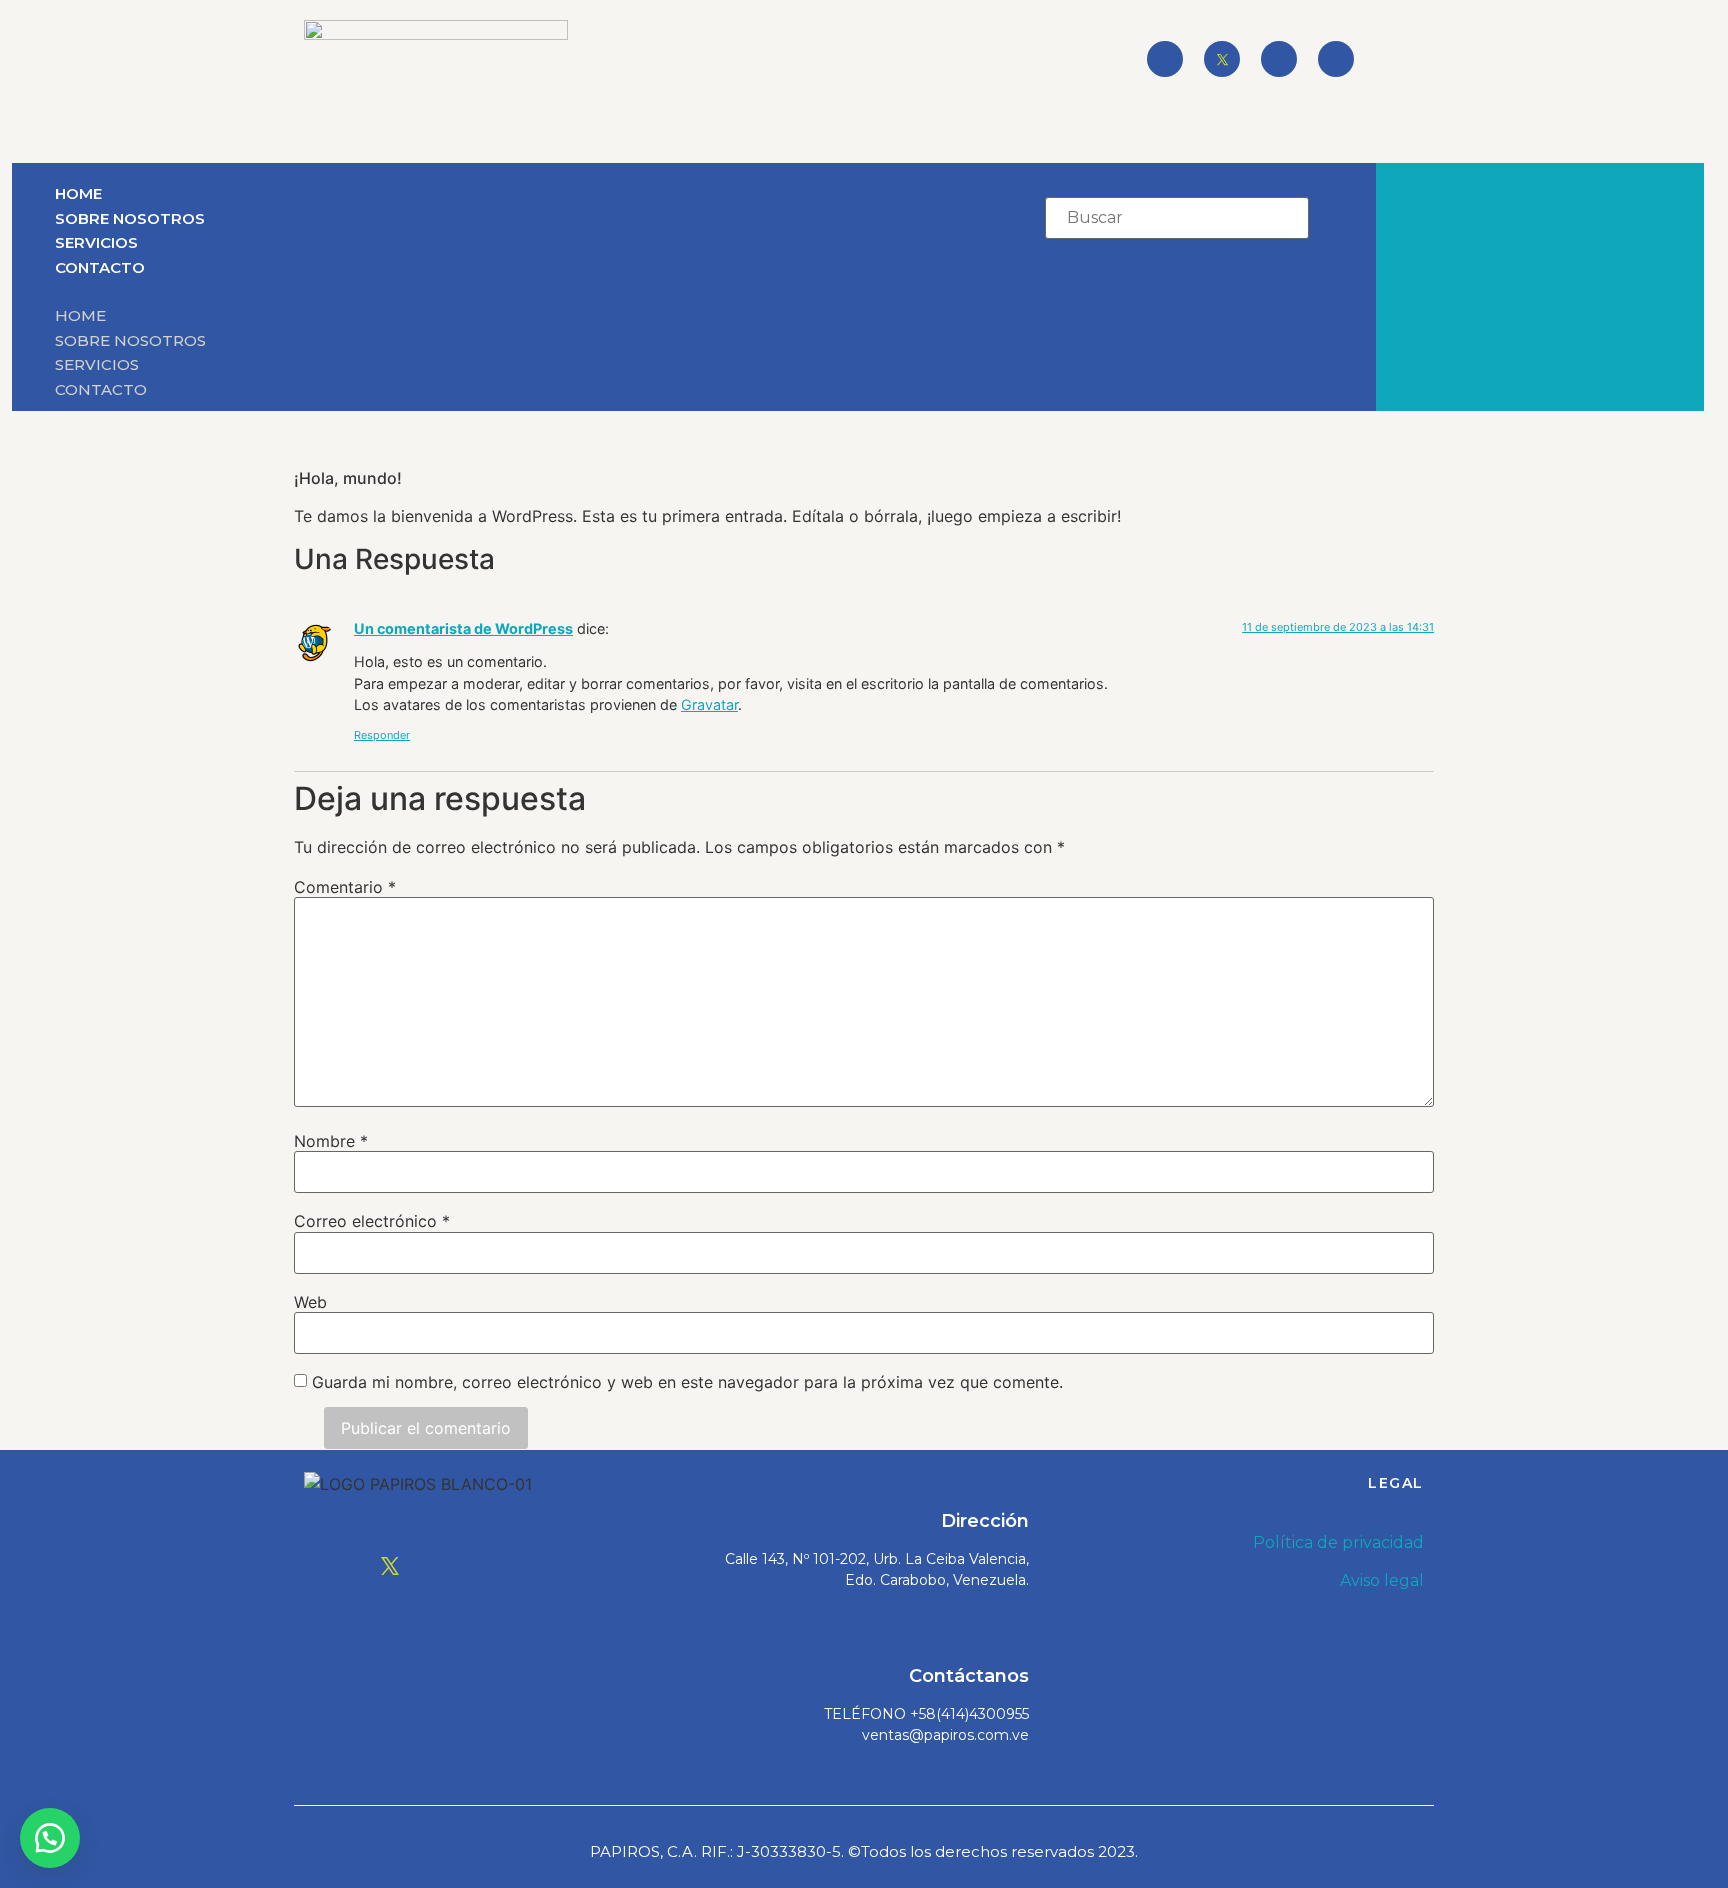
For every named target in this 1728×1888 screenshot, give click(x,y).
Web (310, 1302)
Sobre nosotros (130, 218)
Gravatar (709, 704)
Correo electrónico (372, 1221)
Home (78, 193)
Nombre (331, 1141)
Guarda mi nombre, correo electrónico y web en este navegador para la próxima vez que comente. (687, 1382)
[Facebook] (1165, 59)
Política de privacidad (1338, 1542)
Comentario (345, 887)
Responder (382, 735)
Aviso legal (1382, 1580)
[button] (459, 291)
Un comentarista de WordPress (463, 628)
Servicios (96, 242)
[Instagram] (1279, 59)
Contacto (100, 267)
